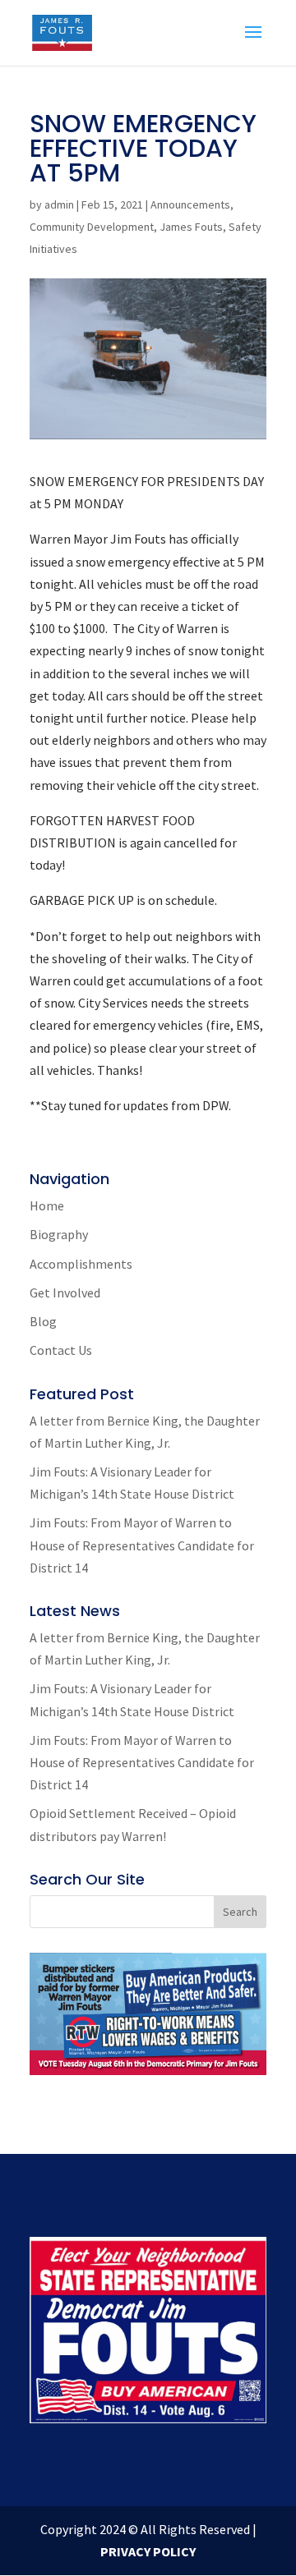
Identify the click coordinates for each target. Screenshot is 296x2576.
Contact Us (61, 1350)
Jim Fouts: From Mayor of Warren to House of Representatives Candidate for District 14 (142, 1545)
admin (59, 204)
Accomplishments (81, 1264)
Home (47, 1205)
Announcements (190, 204)
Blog (43, 1321)
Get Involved (65, 1293)
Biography (59, 1234)
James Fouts (191, 227)
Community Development (92, 227)
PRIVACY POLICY (148, 2551)
